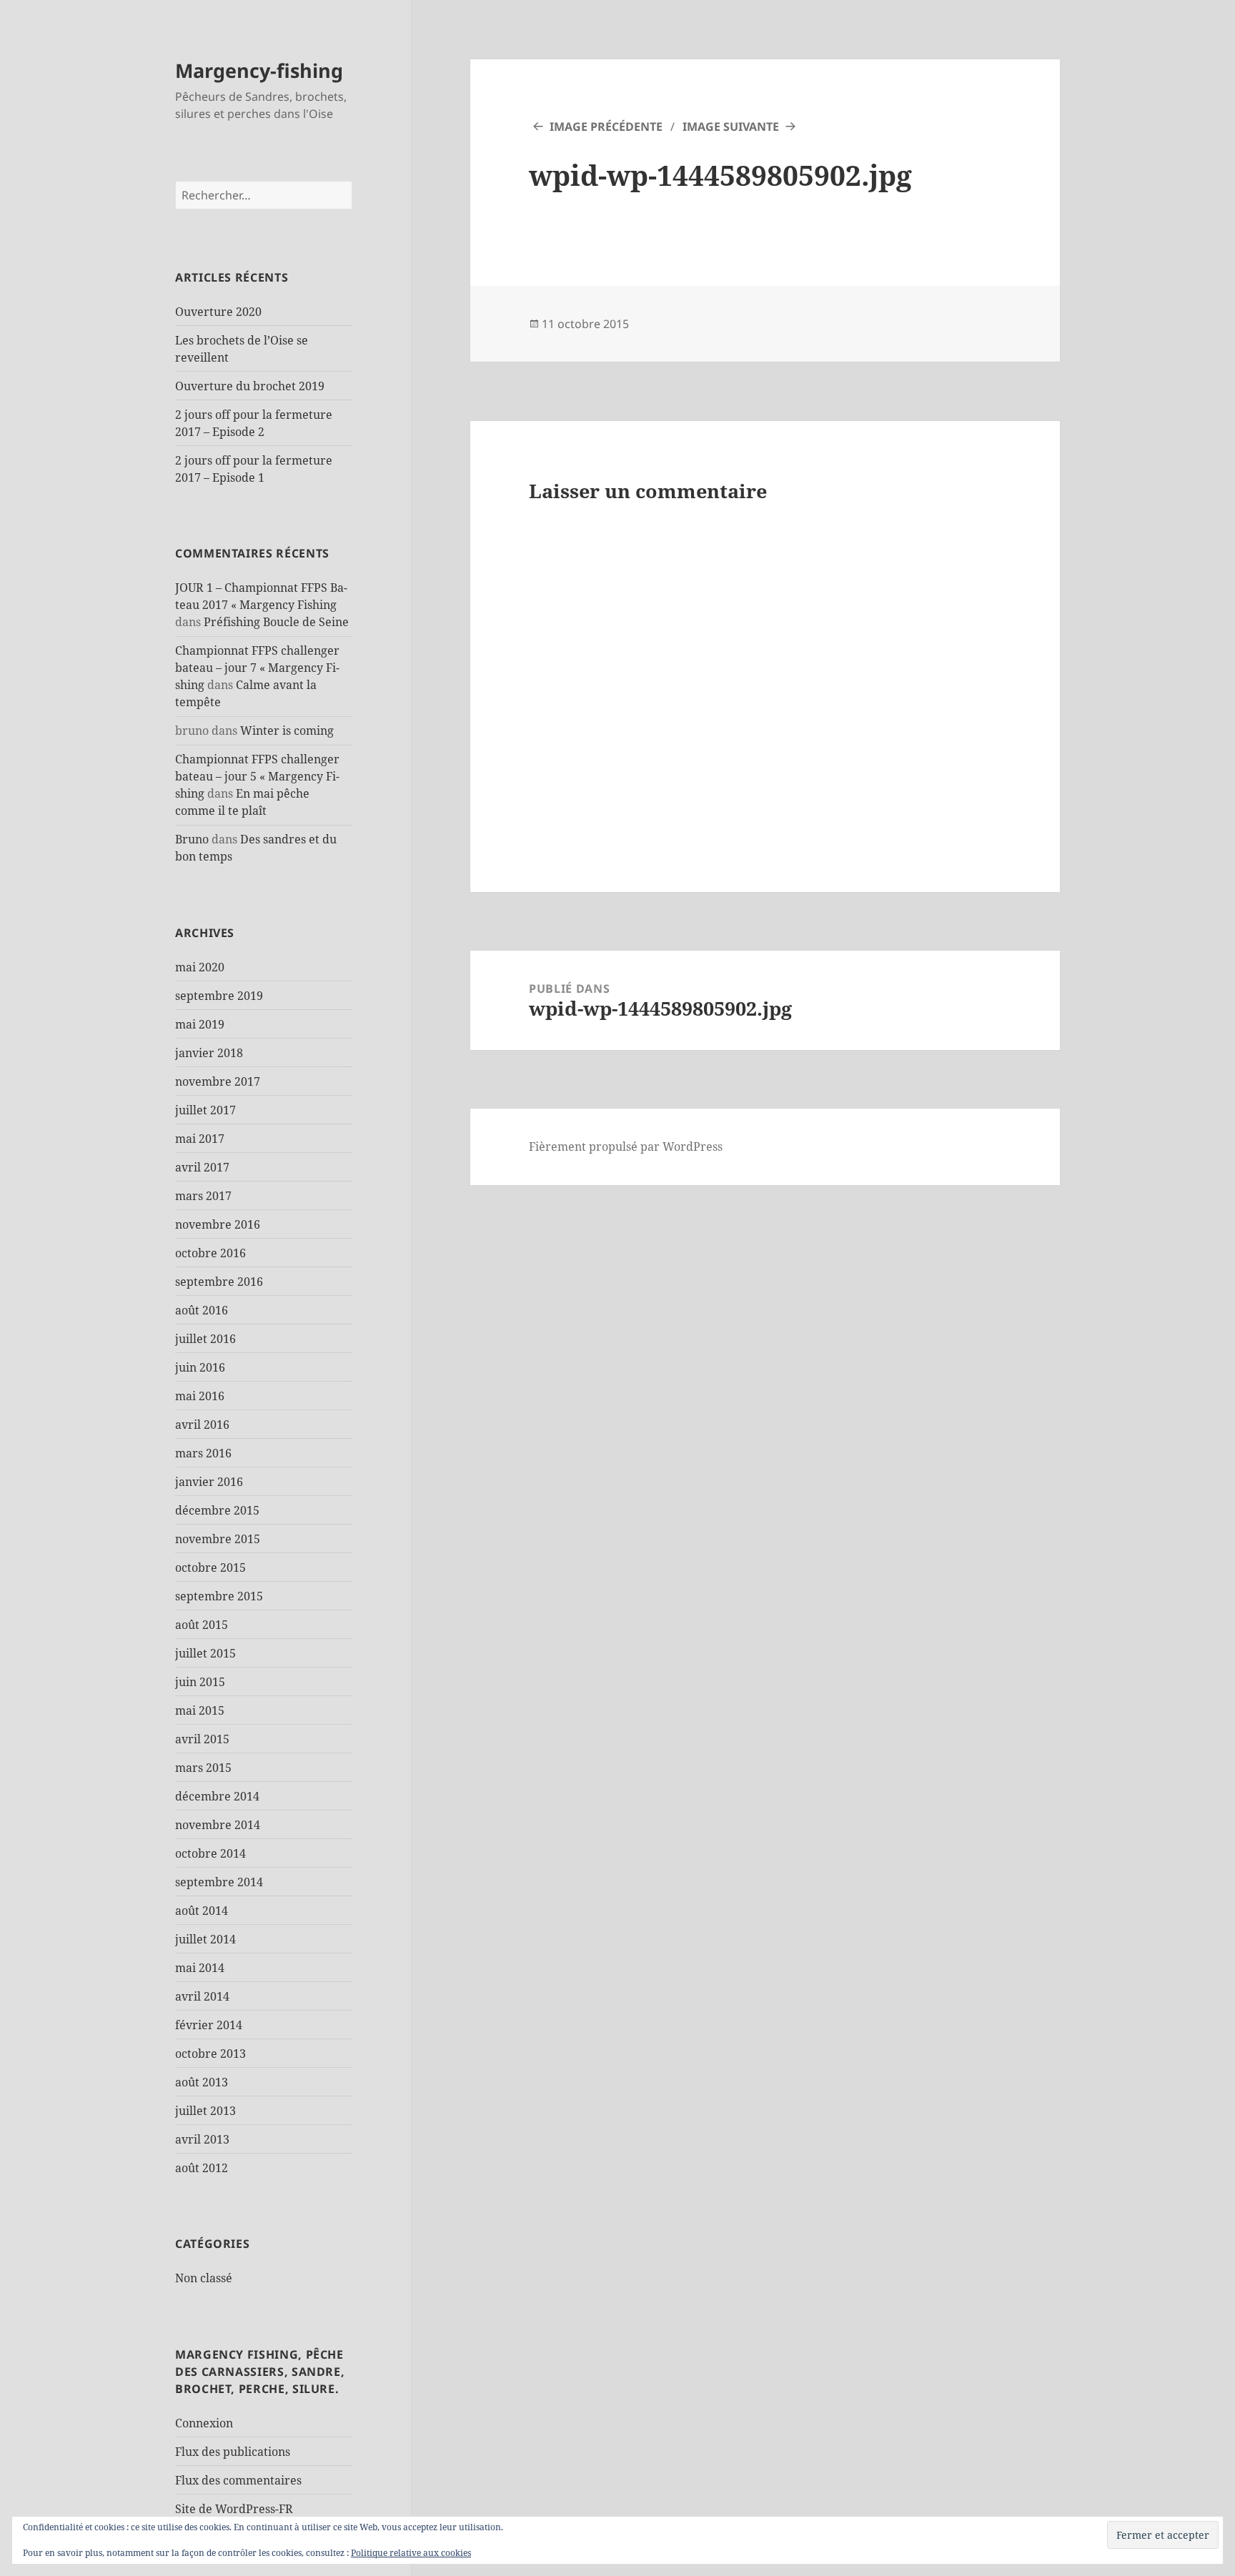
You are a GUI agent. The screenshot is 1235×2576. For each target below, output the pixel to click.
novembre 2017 (218, 1081)
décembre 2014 (217, 1796)
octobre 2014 (210, 1853)
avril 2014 (202, 1996)
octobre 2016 (210, 1253)
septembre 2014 (219, 1882)
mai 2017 (200, 1139)
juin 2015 (200, 1682)
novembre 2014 (218, 1825)
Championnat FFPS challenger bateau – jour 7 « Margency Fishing (257, 668)
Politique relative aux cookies (411, 2553)
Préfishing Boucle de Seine (276, 622)
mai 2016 (200, 1396)
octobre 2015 (210, 1567)
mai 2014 (200, 1968)
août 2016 (202, 1310)
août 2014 (202, 1911)
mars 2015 (203, 1768)
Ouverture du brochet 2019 (250, 386)
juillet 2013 (205, 2111)
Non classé (204, 2278)
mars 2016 (203, 1453)
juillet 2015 (205, 1653)
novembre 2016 (218, 1224)
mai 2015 (200, 1710)
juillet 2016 (205, 1339)
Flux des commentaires (238, 2480)
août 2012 (202, 2168)
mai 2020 (200, 967)
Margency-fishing (259, 70)
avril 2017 (202, 1167)
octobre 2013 (210, 2054)
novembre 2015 (218, 1539)
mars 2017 (203, 1196)
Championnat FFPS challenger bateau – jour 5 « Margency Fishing (257, 776)
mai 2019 (200, 1024)
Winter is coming (287, 730)
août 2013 (202, 2082)
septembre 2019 (219, 996)
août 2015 (202, 1625)
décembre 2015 (217, 1510)
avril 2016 (202, 1425)
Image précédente (606, 127)
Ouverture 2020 (218, 312)
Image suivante (731, 127)
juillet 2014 (205, 1939)
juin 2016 (200, 1367)
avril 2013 (202, 2139)
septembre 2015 (219, 1596)
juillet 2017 (205, 1110)
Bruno (192, 839)
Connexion (204, 2423)
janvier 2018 (209, 1053)
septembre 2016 (219, 1282)
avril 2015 (202, 1739)
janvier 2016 (209, 1482)
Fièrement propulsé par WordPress (626, 1146)
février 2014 (209, 2025)
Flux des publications (233, 2452)
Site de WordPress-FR (234, 2509)
